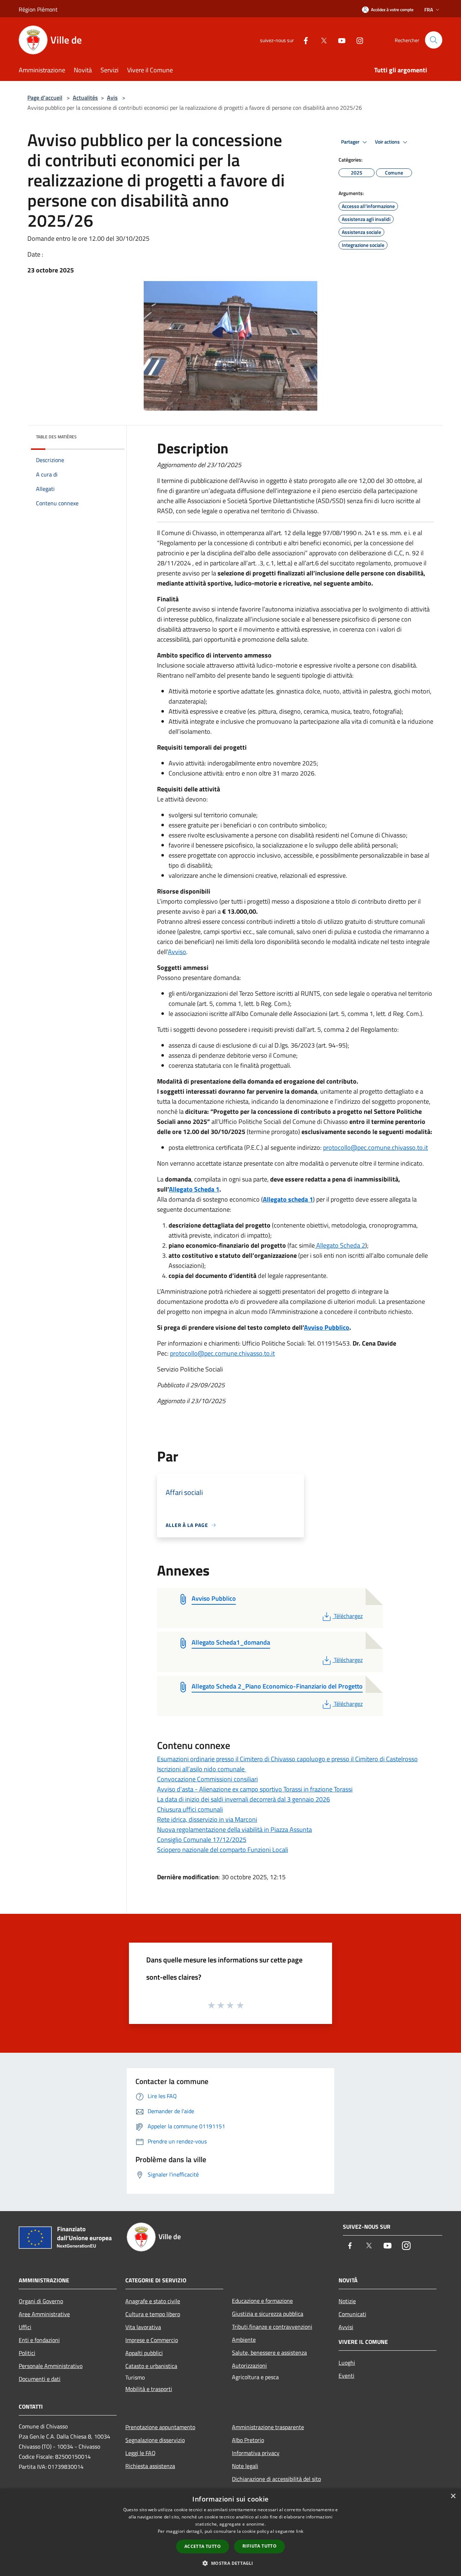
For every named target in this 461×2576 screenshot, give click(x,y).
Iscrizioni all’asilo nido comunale (202, 1769)
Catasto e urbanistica (151, 2366)
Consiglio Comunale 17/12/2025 (202, 1840)
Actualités (85, 98)
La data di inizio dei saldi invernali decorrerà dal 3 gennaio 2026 (243, 1799)
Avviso (177, 952)
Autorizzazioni (249, 2365)
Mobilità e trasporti (149, 2389)
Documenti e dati (40, 2379)
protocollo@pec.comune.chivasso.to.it (375, 1147)
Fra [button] (429, 10)
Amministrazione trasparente (268, 2427)
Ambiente (244, 2340)
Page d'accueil (45, 98)
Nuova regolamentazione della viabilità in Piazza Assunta (234, 1829)
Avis (112, 98)
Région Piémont (38, 9)
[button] (230, 2563)
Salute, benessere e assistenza (269, 2353)
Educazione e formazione (262, 2301)
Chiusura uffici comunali (190, 1809)
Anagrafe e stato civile (153, 2301)
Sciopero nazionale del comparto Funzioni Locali (223, 1850)
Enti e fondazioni (39, 2340)
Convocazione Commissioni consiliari (207, 1779)
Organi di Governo (41, 2301)
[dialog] (230, 2532)
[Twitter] (321, 40)
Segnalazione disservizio (155, 2440)
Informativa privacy (256, 2453)
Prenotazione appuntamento (160, 2427)
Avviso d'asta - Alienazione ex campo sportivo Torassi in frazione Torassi (255, 1789)
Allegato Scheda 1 (194, 1189)
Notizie (347, 2301)
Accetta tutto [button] (203, 2546)
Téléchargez (348, 1616)
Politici (27, 2353)
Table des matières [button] (56, 437)
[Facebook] (303, 40)
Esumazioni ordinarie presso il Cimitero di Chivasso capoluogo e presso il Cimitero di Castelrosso (287, 1759)
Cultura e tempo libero (153, 2314)
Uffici (25, 2327)
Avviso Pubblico (327, 1327)
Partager (351, 142)
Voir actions (388, 142)
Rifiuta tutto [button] (259, 2546)
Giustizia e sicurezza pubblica (268, 2314)
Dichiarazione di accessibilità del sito (276, 2479)
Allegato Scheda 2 (340, 1245)
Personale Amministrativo (51, 2366)
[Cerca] (434, 40)
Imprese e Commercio (152, 2340)
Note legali (245, 2466)
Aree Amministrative (44, 2314)
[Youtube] (339, 40)
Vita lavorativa (143, 2327)
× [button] (453, 2496)
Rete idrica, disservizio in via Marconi (207, 1819)
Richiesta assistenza (150, 2466)
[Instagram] (357, 40)
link (300, 2531)
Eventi (346, 2376)
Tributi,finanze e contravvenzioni (272, 2327)
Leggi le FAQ (140, 2453)
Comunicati (352, 2314)
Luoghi (347, 2363)
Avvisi (346, 2327)
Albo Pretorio (248, 2440)
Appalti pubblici (144, 2353)
